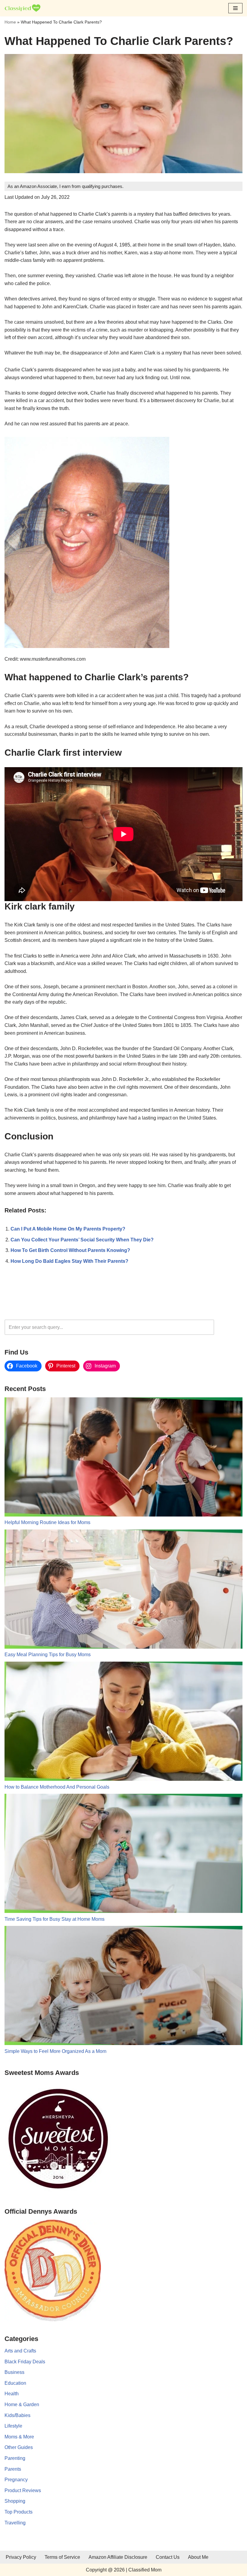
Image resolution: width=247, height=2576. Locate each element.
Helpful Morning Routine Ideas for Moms (47, 1522)
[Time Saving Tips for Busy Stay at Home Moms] (123, 1855)
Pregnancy (16, 2480)
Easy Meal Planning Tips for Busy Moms (48, 1655)
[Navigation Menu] (235, 8)
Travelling (15, 2523)
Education (15, 2383)
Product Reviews (23, 2490)
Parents (13, 2469)
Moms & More (19, 2437)
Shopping (15, 2501)
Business (14, 2372)
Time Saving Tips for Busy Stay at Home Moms (55, 1919)
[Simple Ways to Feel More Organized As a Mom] (123, 1987)
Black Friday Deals (25, 2362)
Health (12, 2394)
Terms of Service (62, 2557)
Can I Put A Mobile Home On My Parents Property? (68, 1229)
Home (10, 22)
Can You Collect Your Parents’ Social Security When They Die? (82, 1240)
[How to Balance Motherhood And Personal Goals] (123, 1722)
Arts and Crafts (20, 2351)
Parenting (15, 2458)
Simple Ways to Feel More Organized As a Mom (55, 2051)
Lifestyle (13, 2426)
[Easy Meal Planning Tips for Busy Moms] (123, 1590)
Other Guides (19, 2447)
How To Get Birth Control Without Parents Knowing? (70, 1250)
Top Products (19, 2512)
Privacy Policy (21, 2557)
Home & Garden (22, 2404)
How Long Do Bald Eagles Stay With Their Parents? (69, 1261)
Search (230, 1327)
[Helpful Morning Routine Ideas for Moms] (123, 1458)
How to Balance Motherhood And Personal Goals (57, 1787)
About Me (198, 2557)
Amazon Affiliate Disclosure (118, 2557)
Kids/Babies (17, 2415)
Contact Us (168, 2557)
